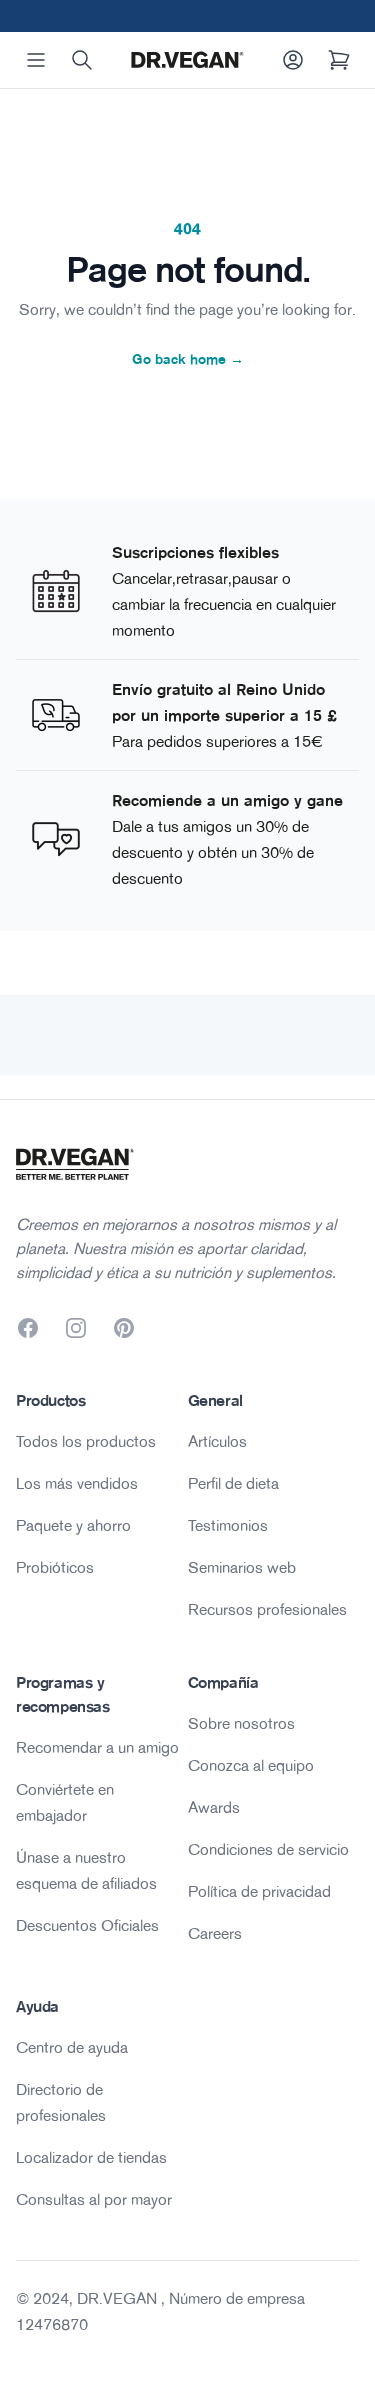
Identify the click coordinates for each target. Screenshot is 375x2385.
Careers (215, 1933)
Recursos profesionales (267, 1609)
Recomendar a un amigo (97, 1747)
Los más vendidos (77, 1483)
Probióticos (55, 1567)
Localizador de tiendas (91, 2157)
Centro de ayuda (72, 2047)
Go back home (188, 359)
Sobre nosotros (241, 1723)
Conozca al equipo (251, 1765)
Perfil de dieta (233, 1483)
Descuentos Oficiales (87, 1925)
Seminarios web (242, 1567)
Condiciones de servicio (268, 1849)
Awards (214, 1807)
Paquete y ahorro (73, 1525)
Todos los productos (86, 1441)
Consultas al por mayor (94, 2199)
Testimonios (228, 1525)
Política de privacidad (259, 1891)
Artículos (217, 1441)
